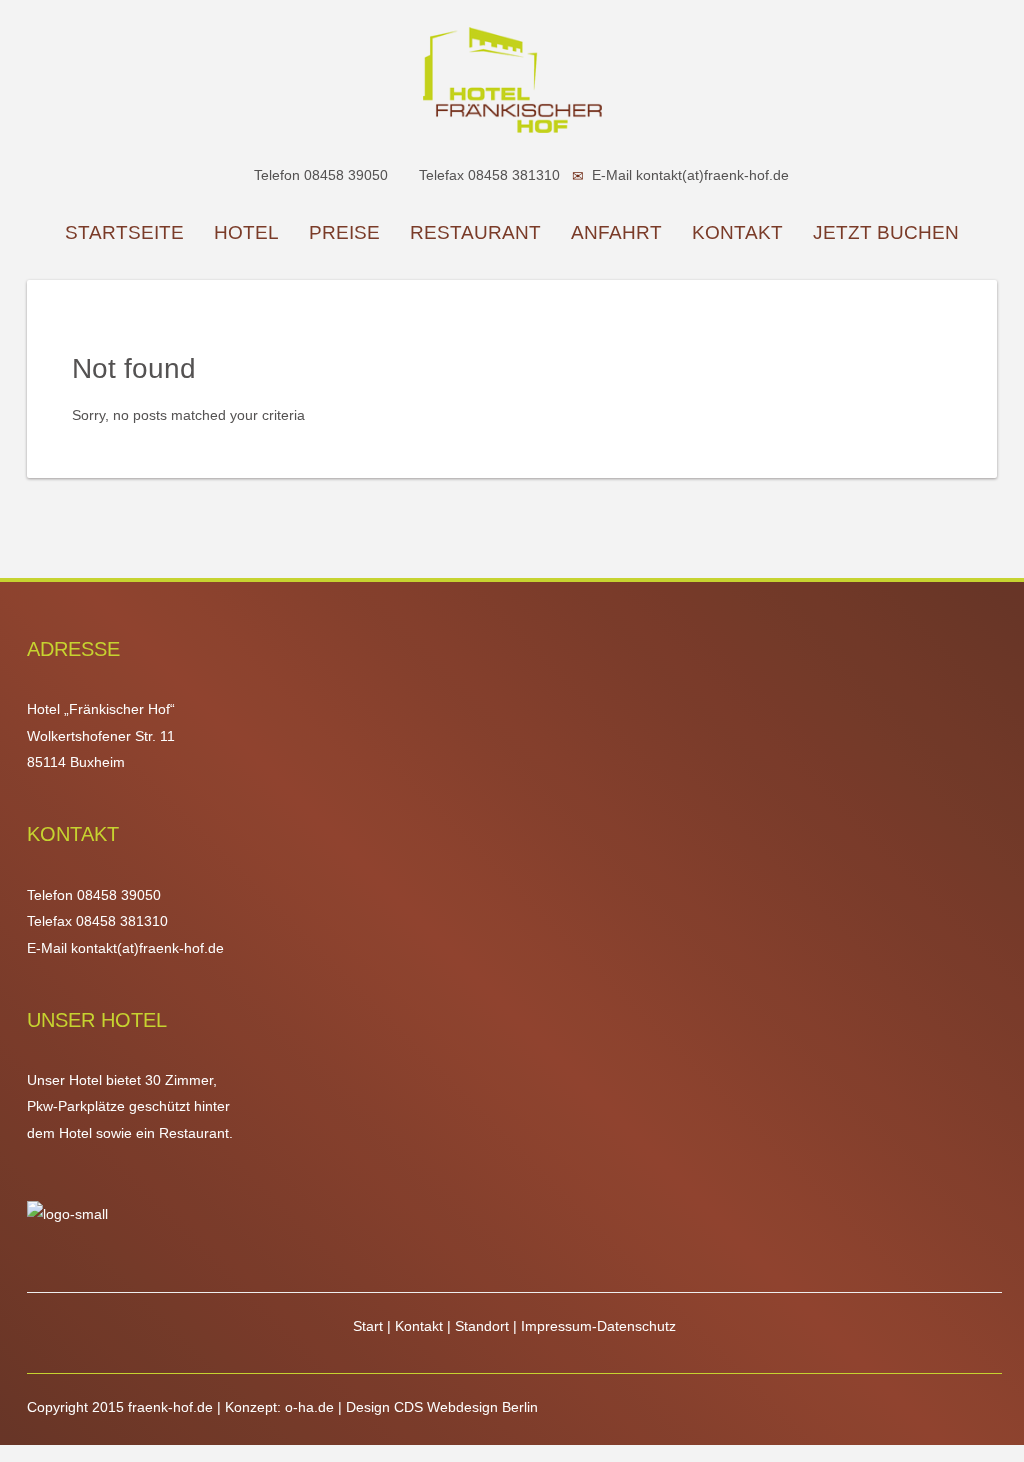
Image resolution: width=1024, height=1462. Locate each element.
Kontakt (737, 232)
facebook (890, 1433)
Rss (985, 1433)
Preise (344, 232)
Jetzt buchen (886, 232)
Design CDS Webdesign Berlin (442, 1407)
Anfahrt (616, 232)
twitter (923, 1433)
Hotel (246, 232)
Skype (956, 1433)
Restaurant (475, 232)
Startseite (124, 232)
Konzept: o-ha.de (279, 1407)
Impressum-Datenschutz (598, 1326)
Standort (484, 1326)
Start (370, 1326)
